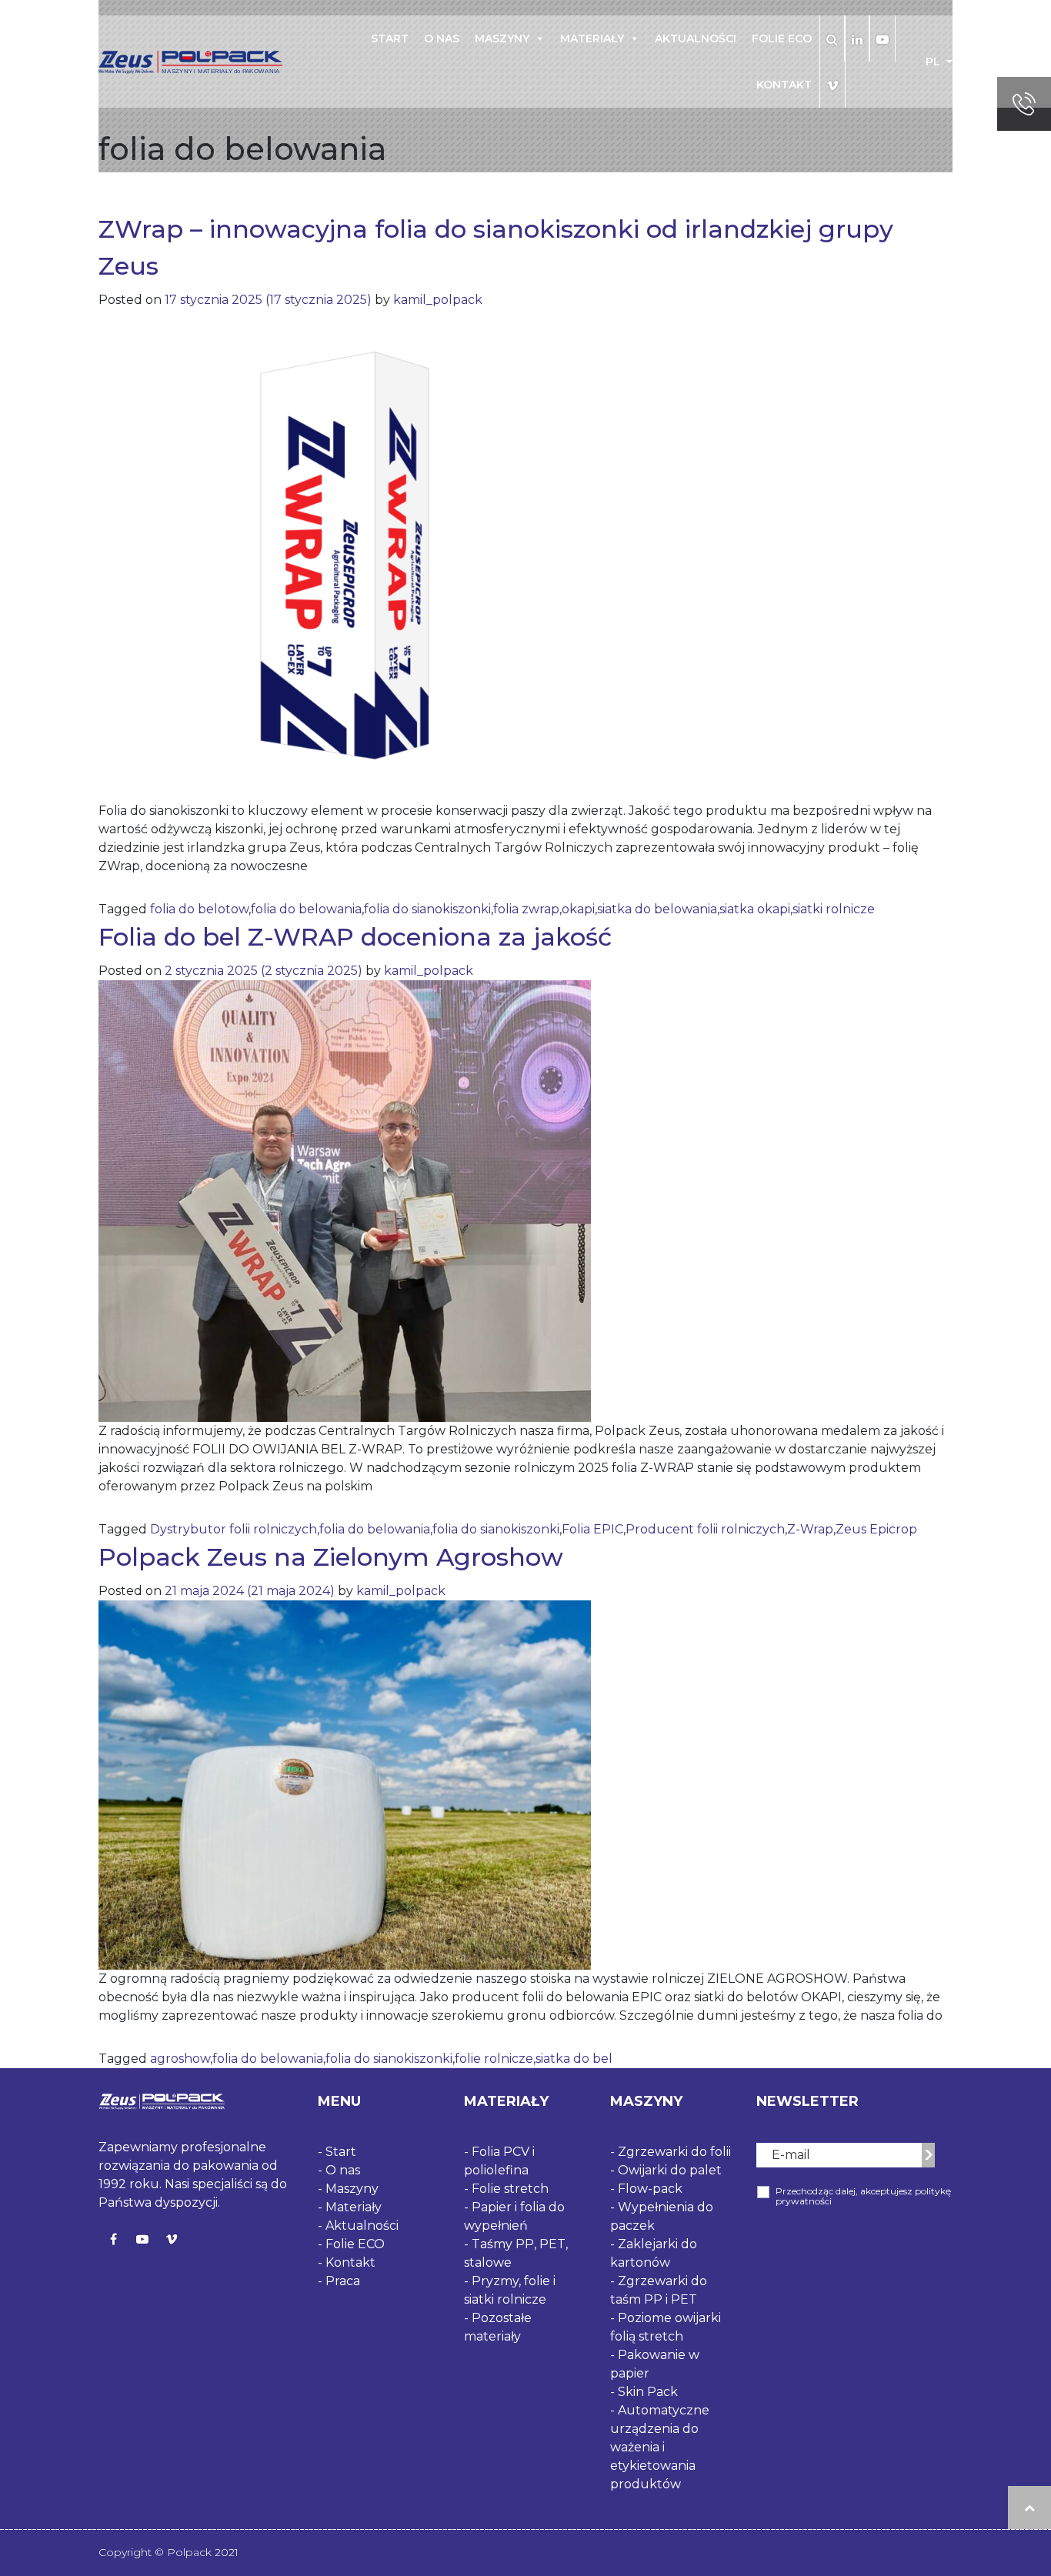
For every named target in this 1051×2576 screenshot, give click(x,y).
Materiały (592, 38)
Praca (343, 2281)
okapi (578, 909)
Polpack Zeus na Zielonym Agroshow (331, 1557)
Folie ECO (782, 38)
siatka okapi (755, 909)
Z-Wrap (810, 1529)
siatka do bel (574, 2059)
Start (390, 38)
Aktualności (696, 38)
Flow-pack (650, 2189)
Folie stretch (510, 2189)
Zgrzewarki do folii (674, 2152)
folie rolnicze (494, 2059)
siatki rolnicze (834, 909)
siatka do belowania (657, 909)
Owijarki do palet (670, 2170)
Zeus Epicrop (876, 1529)
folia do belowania (306, 909)
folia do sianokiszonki (427, 909)
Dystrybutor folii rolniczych (234, 1529)
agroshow (180, 2059)
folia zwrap (526, 909)
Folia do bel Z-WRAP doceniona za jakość (355, 937)
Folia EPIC (592, 1529)
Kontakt (784, 85)
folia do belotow (199, 909)
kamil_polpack (436, 300)
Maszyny (502, 38)
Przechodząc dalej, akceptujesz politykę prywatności (863, 2196)
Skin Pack (648, 2392)
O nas (442, 38)
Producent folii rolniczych (705, 1529)
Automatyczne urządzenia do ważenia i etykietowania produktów (660, 2447)
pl (934, 62)
